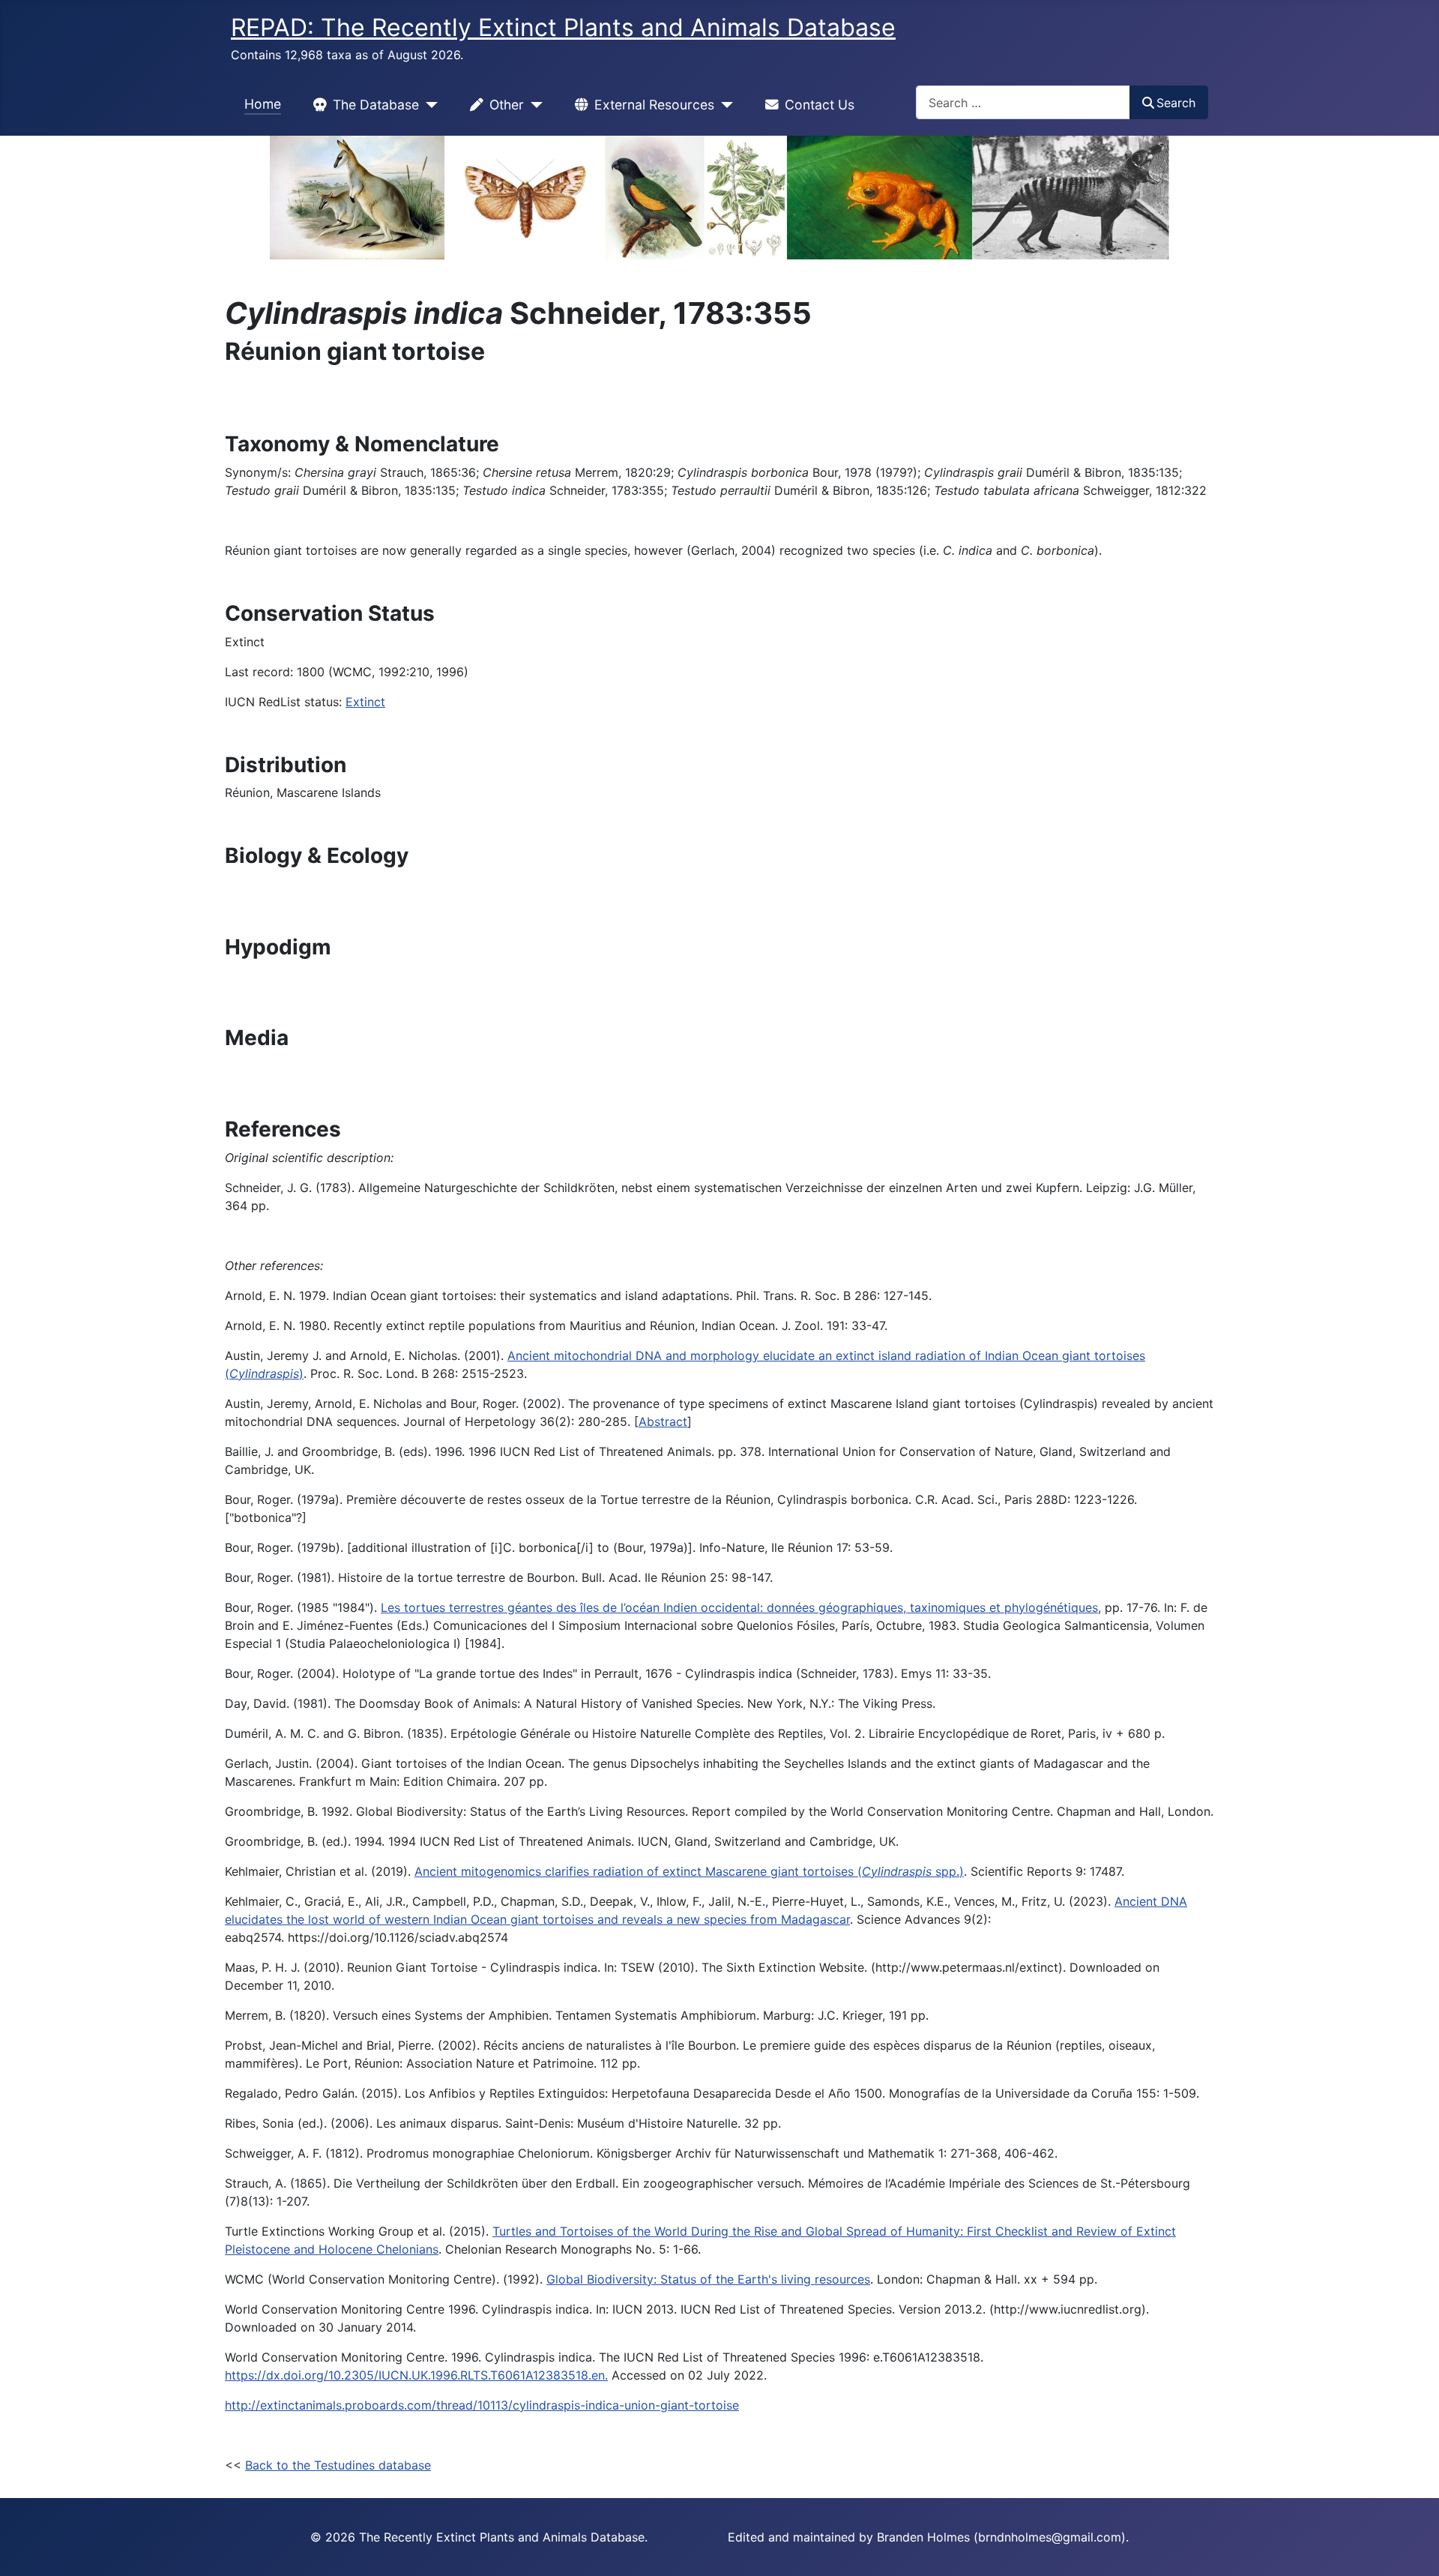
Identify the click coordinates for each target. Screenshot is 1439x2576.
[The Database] (428, 105)
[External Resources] (724, 105)
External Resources (654, 105)
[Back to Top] (1413, 2548)
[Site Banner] (719, 198)
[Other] (533, 105)
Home (263, 104)
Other (507, 105)
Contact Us (820, 105)
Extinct (365, 702)
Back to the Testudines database (338, 2465)
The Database (376, 105)
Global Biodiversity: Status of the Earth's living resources (708, 2279)
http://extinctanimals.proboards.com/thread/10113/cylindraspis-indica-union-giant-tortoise (482, 2405)
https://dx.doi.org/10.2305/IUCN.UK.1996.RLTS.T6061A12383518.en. (416, 2375)
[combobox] (1023, 102)
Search (1176, 103)
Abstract (663, 1421)
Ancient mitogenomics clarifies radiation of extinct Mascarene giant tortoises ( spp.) (689, 1871)
